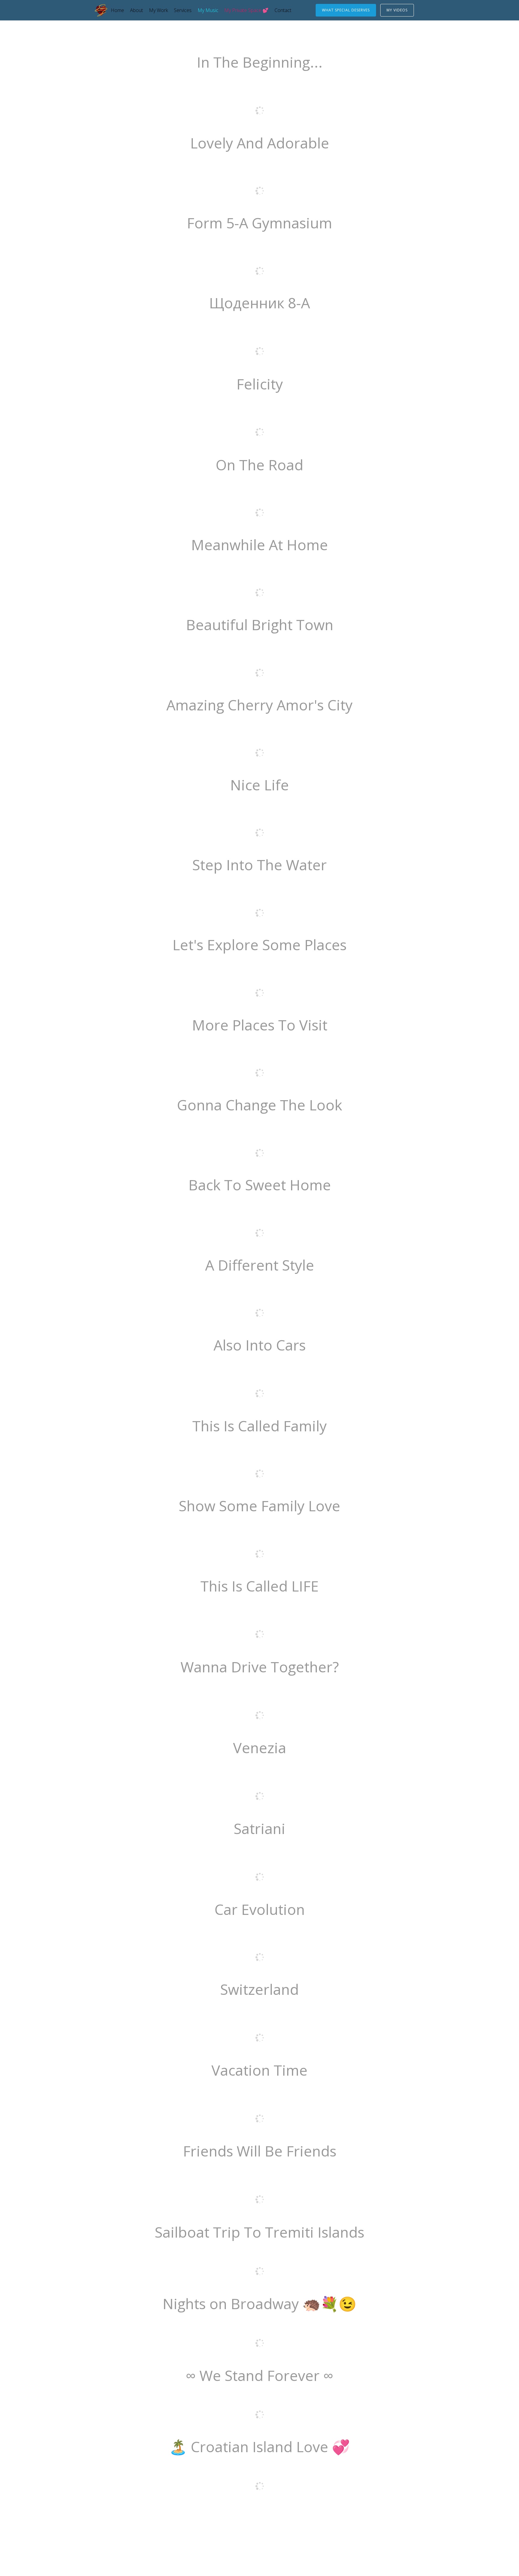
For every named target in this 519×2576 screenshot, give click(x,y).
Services (183, 10)
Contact (283, 10)
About (137, 10)
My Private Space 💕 (246, 10)
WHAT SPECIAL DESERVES (346, 10)
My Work (158, 10)
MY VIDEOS (397, 10)
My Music (208, 10)
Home (117, 10)
